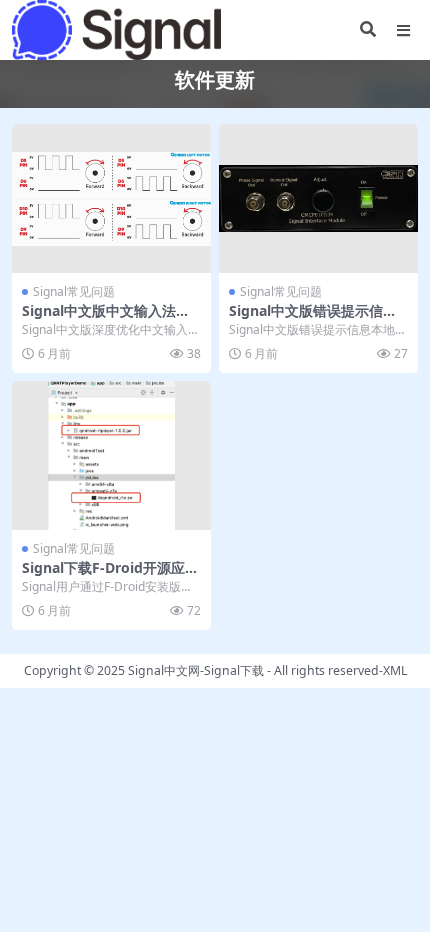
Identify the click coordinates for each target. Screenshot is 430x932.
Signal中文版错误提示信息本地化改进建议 (313, 319)
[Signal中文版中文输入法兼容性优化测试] (111, 198)
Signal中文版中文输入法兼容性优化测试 (106, 319)
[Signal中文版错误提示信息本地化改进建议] (318, 198)
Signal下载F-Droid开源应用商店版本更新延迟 (110, 576)
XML (395, 670)
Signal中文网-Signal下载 (196, 670)
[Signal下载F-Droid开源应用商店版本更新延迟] (111, 455)
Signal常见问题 (74, 291)
